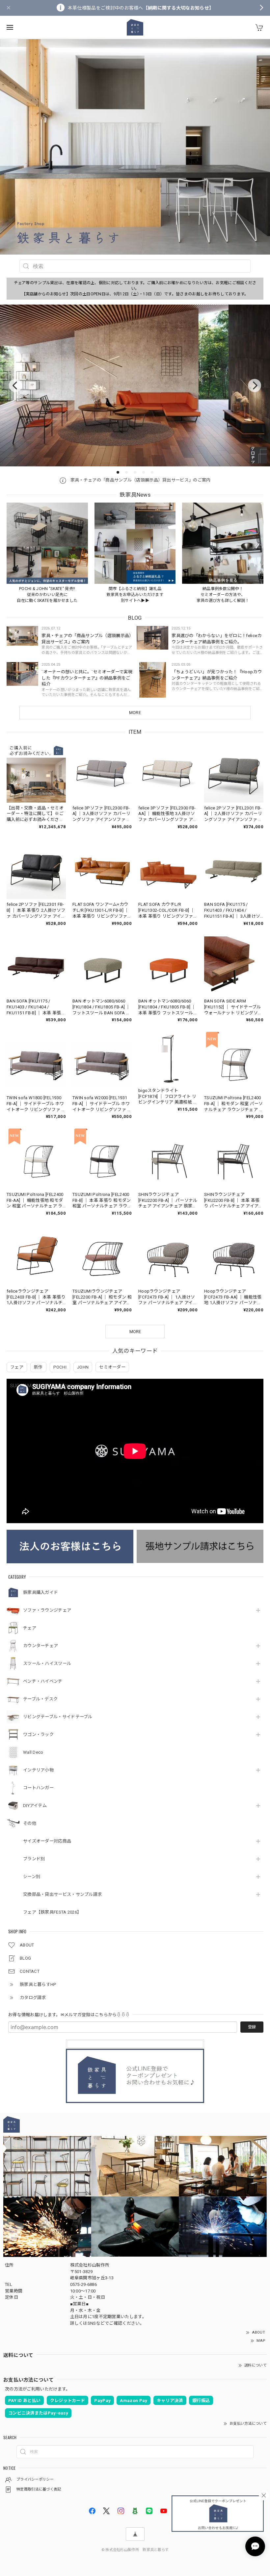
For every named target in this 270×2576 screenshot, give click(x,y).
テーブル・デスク (40, 1699)
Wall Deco (33, 1752)
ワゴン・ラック (38, 1734)
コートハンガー (38, 1788)
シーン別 (32, 1877)
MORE (135, 713)
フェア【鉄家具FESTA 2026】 (52, 1912)
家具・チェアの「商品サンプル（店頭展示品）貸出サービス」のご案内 (140, 480)
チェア (30, 1628)
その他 (30, 1823)
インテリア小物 (38, 1770)
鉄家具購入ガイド (40, 1592)
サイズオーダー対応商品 (47, 1841)
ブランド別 (34, 1859)
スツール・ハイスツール (47, 1663)
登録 (252, 2027)
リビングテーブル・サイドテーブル (58, 1717)
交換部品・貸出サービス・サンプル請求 (62, 1894)
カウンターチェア (40, 1646)
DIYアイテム (35, 1806)
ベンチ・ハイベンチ (43, 1681)
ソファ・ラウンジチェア (47, 1610)
